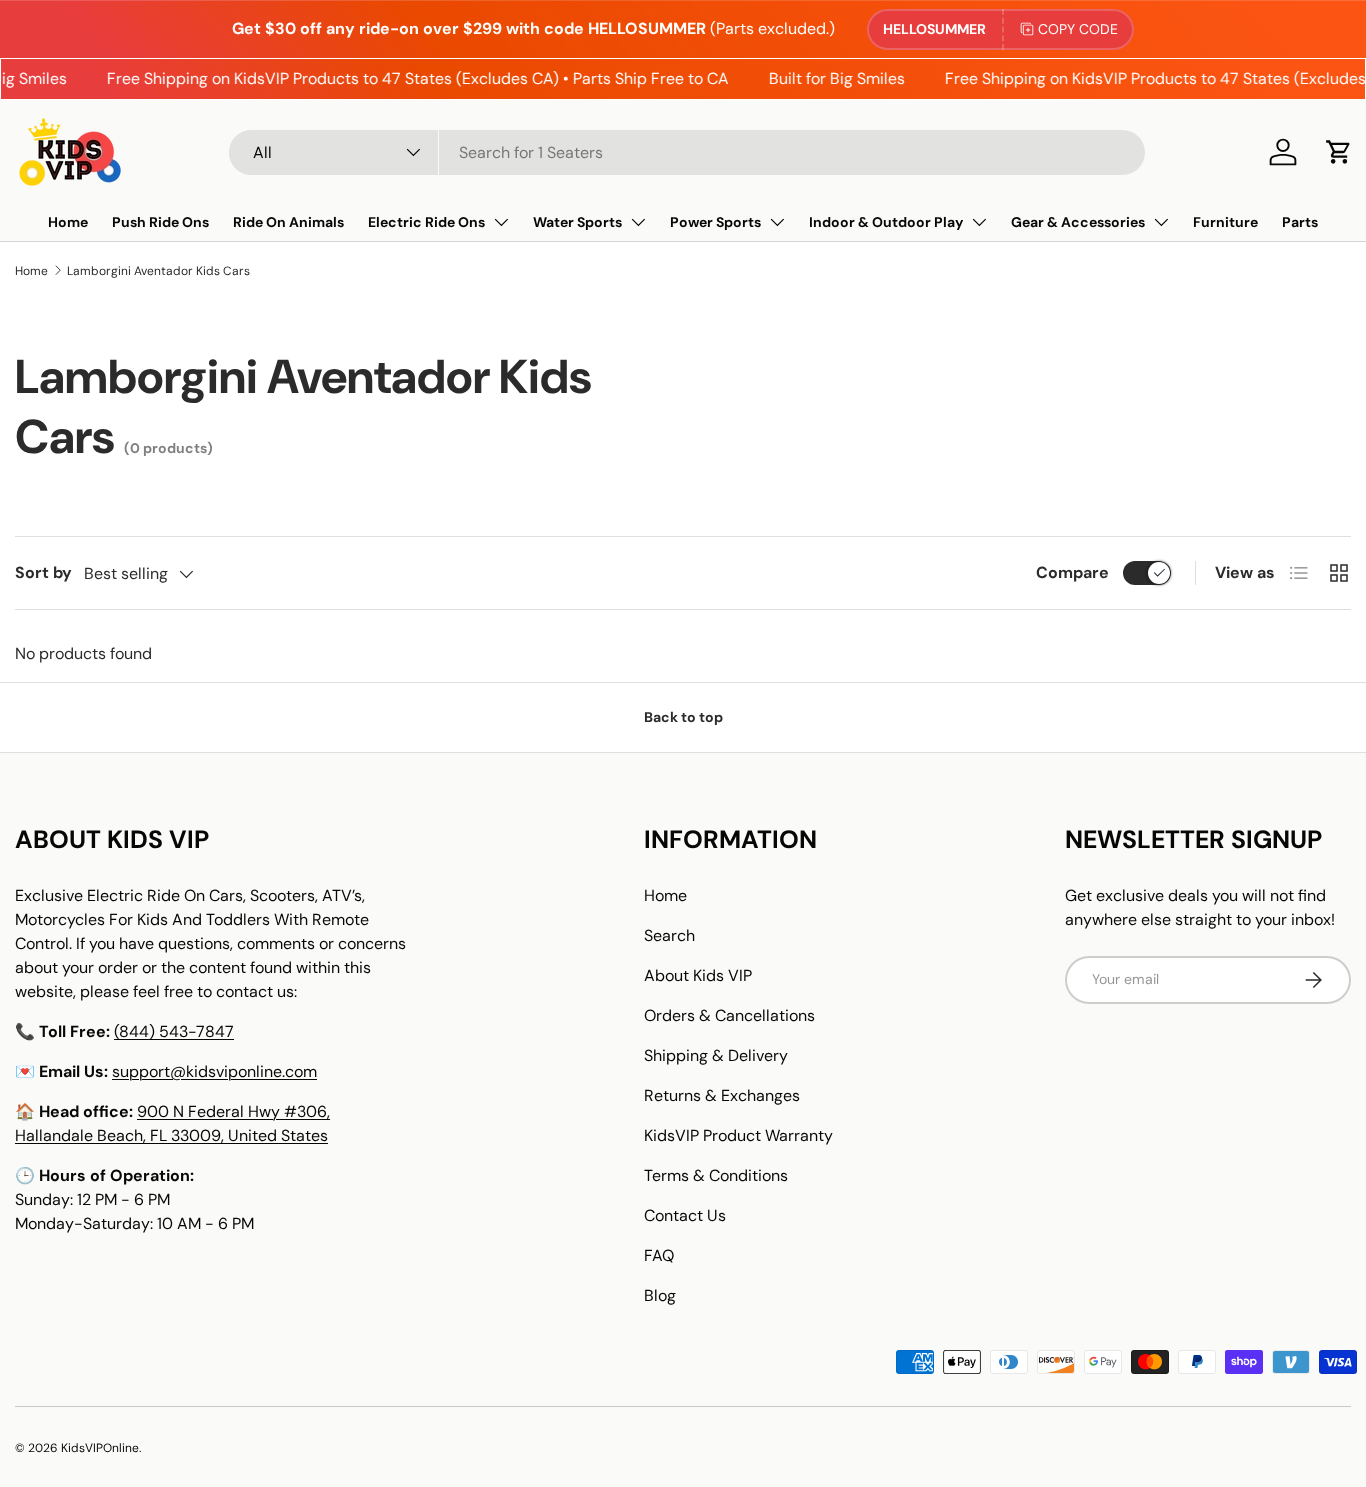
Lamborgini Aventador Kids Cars (158, 271)
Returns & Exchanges (722, 1095)
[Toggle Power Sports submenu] (777, 222)
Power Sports (715, 222)
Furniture (1225, 222)
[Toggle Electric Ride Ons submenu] (501, 222)
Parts (1300, 222)
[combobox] (687, 152)
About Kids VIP (698, 975)
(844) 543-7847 (174, 1031)
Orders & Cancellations (729, 1015)
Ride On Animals (288, 222)
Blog (660, 1295)
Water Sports (577, 222)
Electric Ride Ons (426, 222)
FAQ (659, 1255)
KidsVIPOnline (100, 1448)
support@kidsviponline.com (214, 1071)
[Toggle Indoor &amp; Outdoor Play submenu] (979, 222)
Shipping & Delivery (716, 1055)
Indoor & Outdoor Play (886, 222)
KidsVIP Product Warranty (738, 1135)
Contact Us (685, 1215)
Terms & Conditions (716, 1175)
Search (669, 935)
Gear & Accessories (1078, 222)
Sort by (43, 572)
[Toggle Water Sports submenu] (638, 222)
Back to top (683, 717)
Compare (1072, 572)
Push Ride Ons (160, 222)
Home (68, 222)
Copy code (1078, 29)
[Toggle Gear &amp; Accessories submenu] (1161, 222)
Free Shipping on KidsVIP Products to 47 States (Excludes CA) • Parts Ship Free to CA (408, 78)
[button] (1339, 152)
